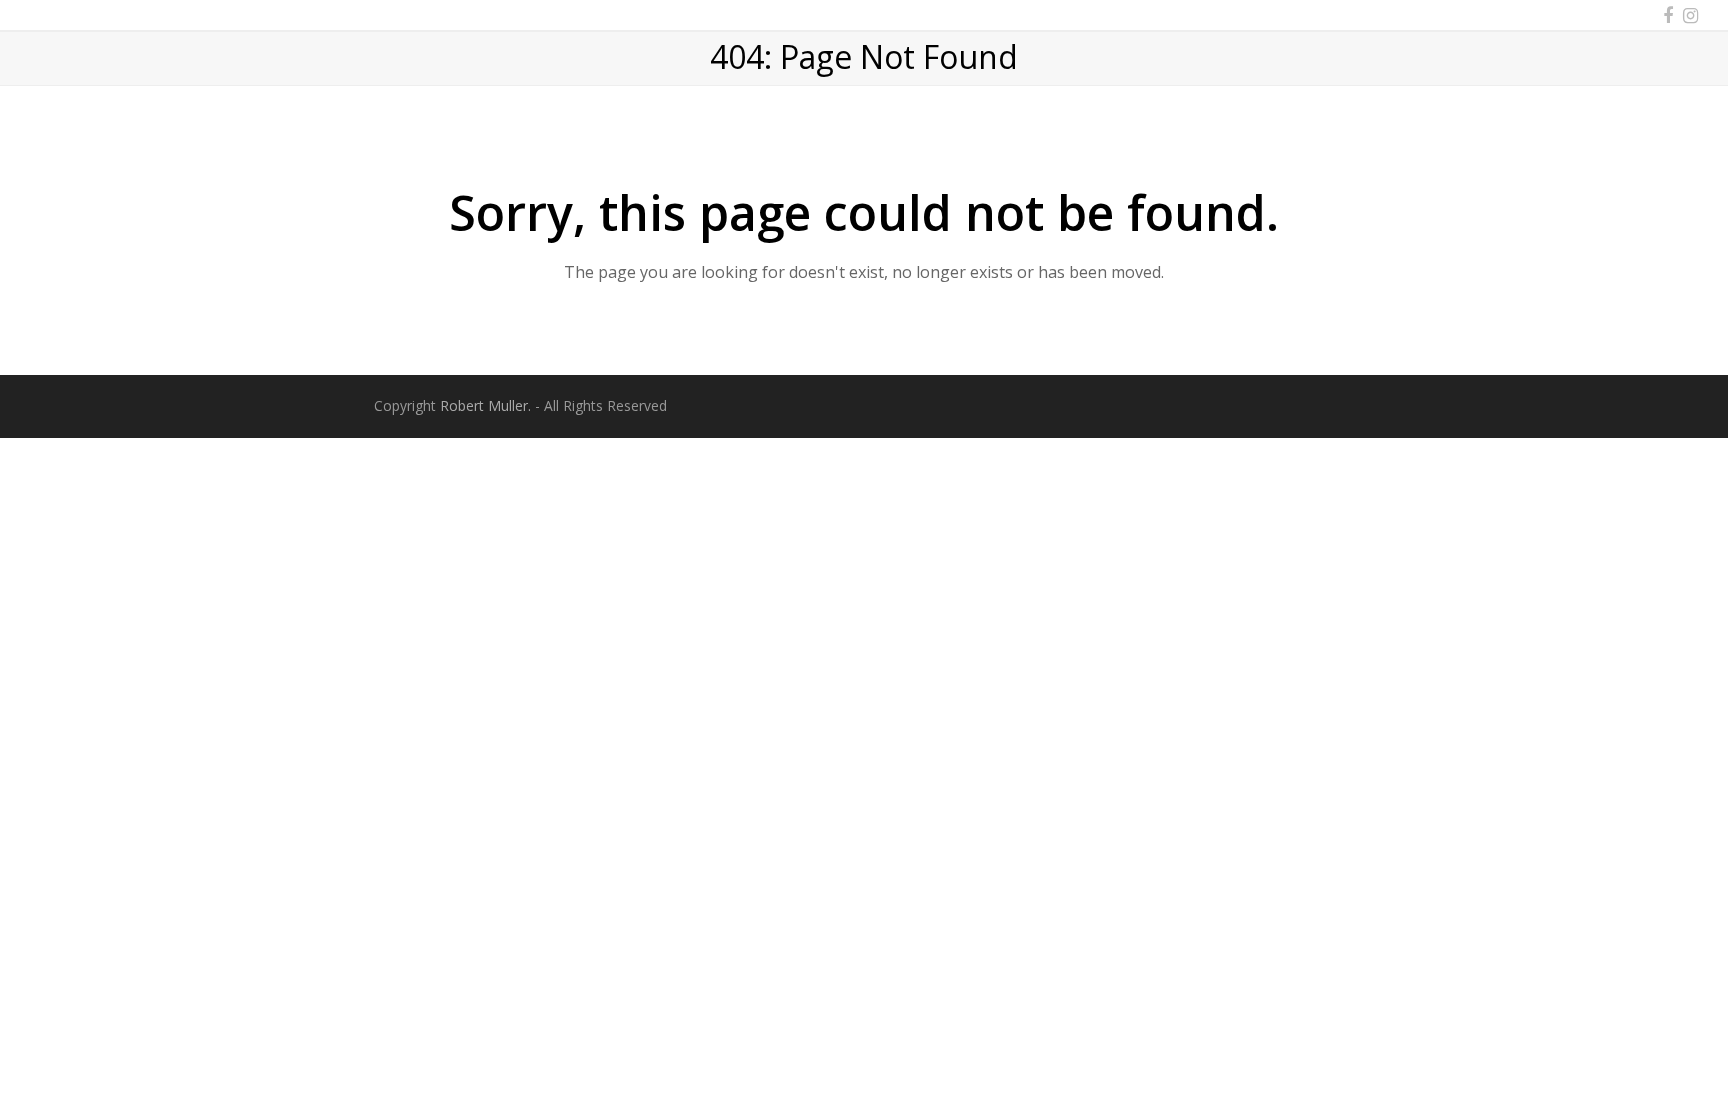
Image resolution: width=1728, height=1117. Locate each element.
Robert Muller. (485, 405)
